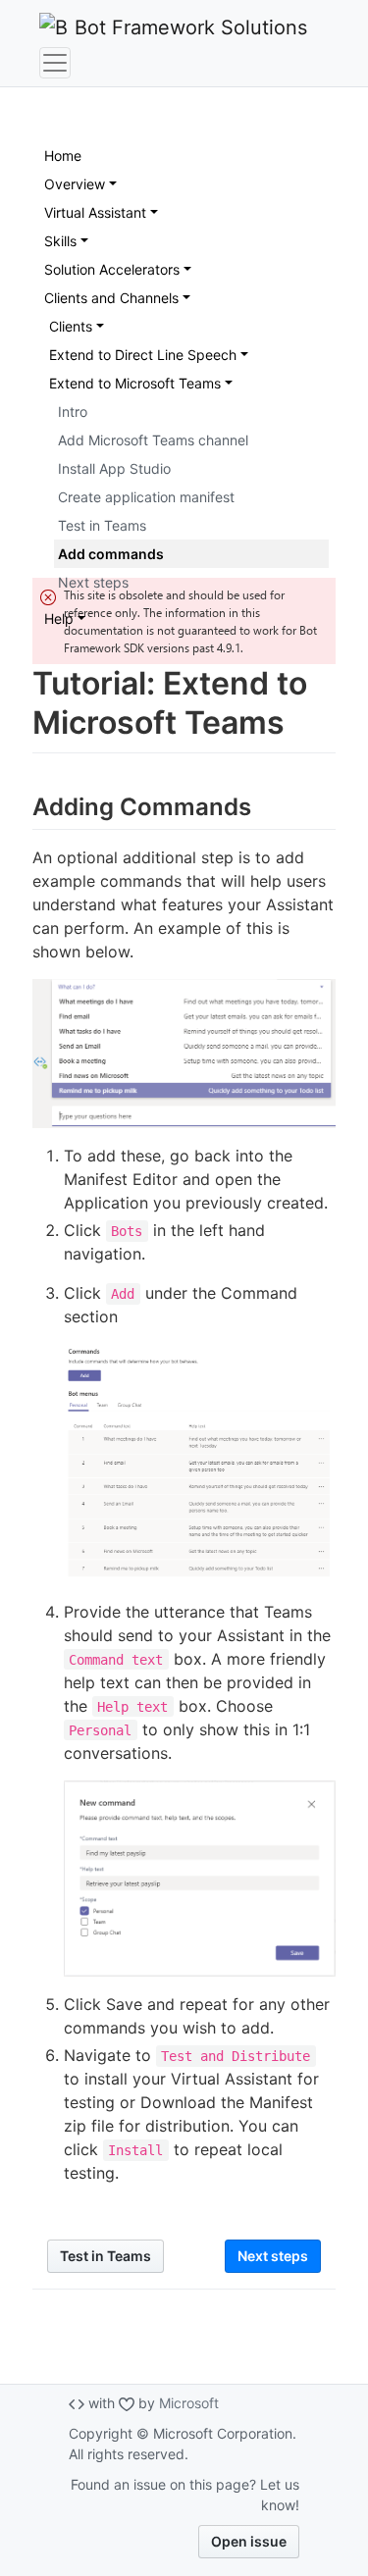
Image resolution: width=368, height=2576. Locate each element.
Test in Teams (102, 525)
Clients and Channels (111, 298)
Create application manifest (146, 497)
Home (63, 155)
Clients (71, 326)
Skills (60, 241)
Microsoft (189, 2403)
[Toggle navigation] (55, 63)
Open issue (249, 2541)
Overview (75, 184)
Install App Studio (114, 468)
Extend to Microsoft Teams (135, 383)
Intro (73, 412)
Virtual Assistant (95, 212)
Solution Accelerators (112, 269)
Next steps (93, 582)
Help (59, 618)
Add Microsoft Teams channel (153, 440)
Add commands (111, 554)
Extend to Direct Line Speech (143, 355)
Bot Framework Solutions (188, 27)
